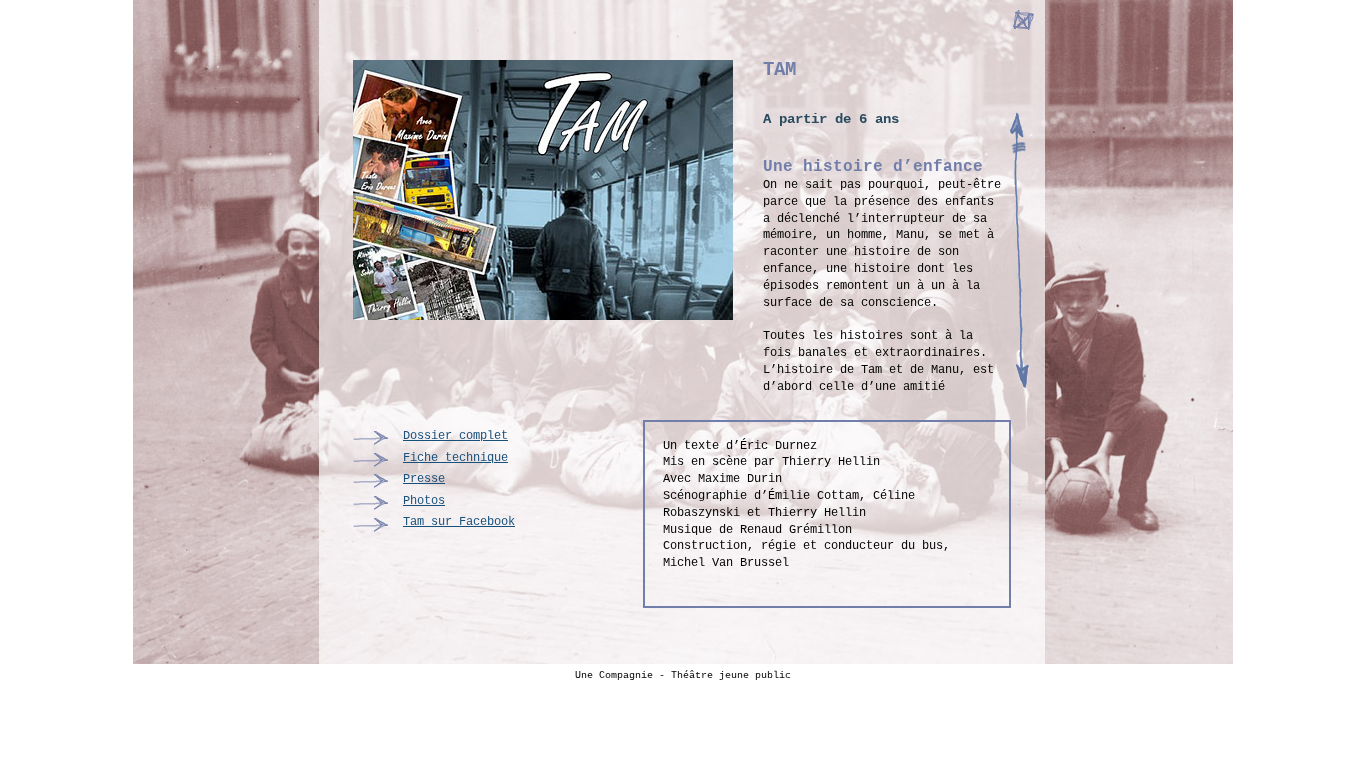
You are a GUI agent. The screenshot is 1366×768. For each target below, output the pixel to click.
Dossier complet (455, 436)
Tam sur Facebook (459, 522)
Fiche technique (455, 458)
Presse (424, 479)
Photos (424, 501)
